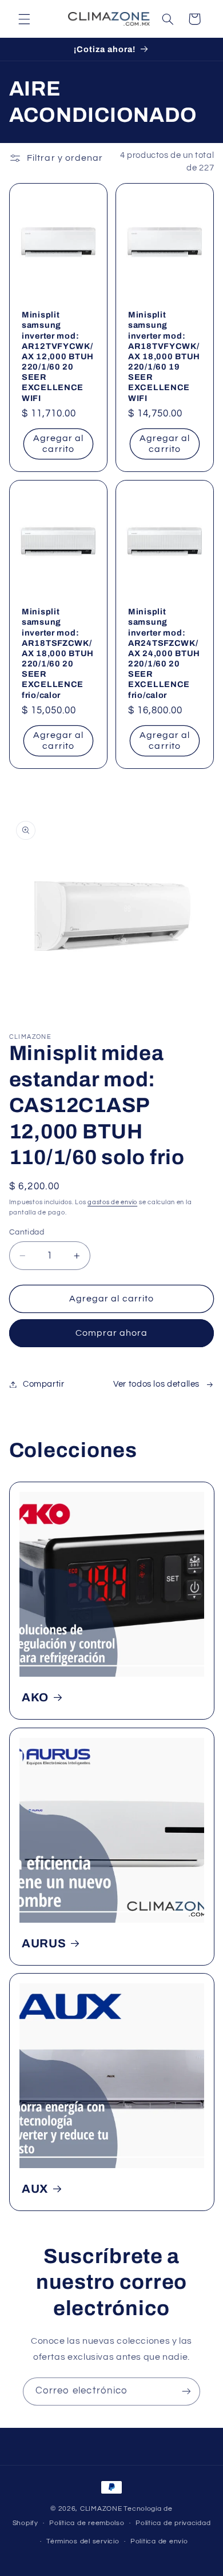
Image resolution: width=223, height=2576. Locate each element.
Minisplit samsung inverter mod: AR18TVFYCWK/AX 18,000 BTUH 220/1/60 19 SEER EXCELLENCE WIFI (164, 356)
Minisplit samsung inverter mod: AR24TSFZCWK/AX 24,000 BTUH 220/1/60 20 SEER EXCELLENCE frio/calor (164, 654)
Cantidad (27, 1232)
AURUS (44, 1943)
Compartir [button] (44, 1384)
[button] (24, 19)
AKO (35, 1697)
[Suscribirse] (186, 2392)
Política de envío (159, 2541)
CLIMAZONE (101, 2509)
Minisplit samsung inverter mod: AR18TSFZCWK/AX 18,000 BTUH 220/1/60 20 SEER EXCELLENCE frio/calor (58, 654)
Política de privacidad (173, 2523)
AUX (35, 2189)
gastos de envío (112, 1202)
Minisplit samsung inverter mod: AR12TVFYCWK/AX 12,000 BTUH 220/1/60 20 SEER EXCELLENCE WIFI (58, 356)
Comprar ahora (112, 1333)
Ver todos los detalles (156, 1384)
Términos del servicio (83, 2541)
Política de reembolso (87, 2523)
